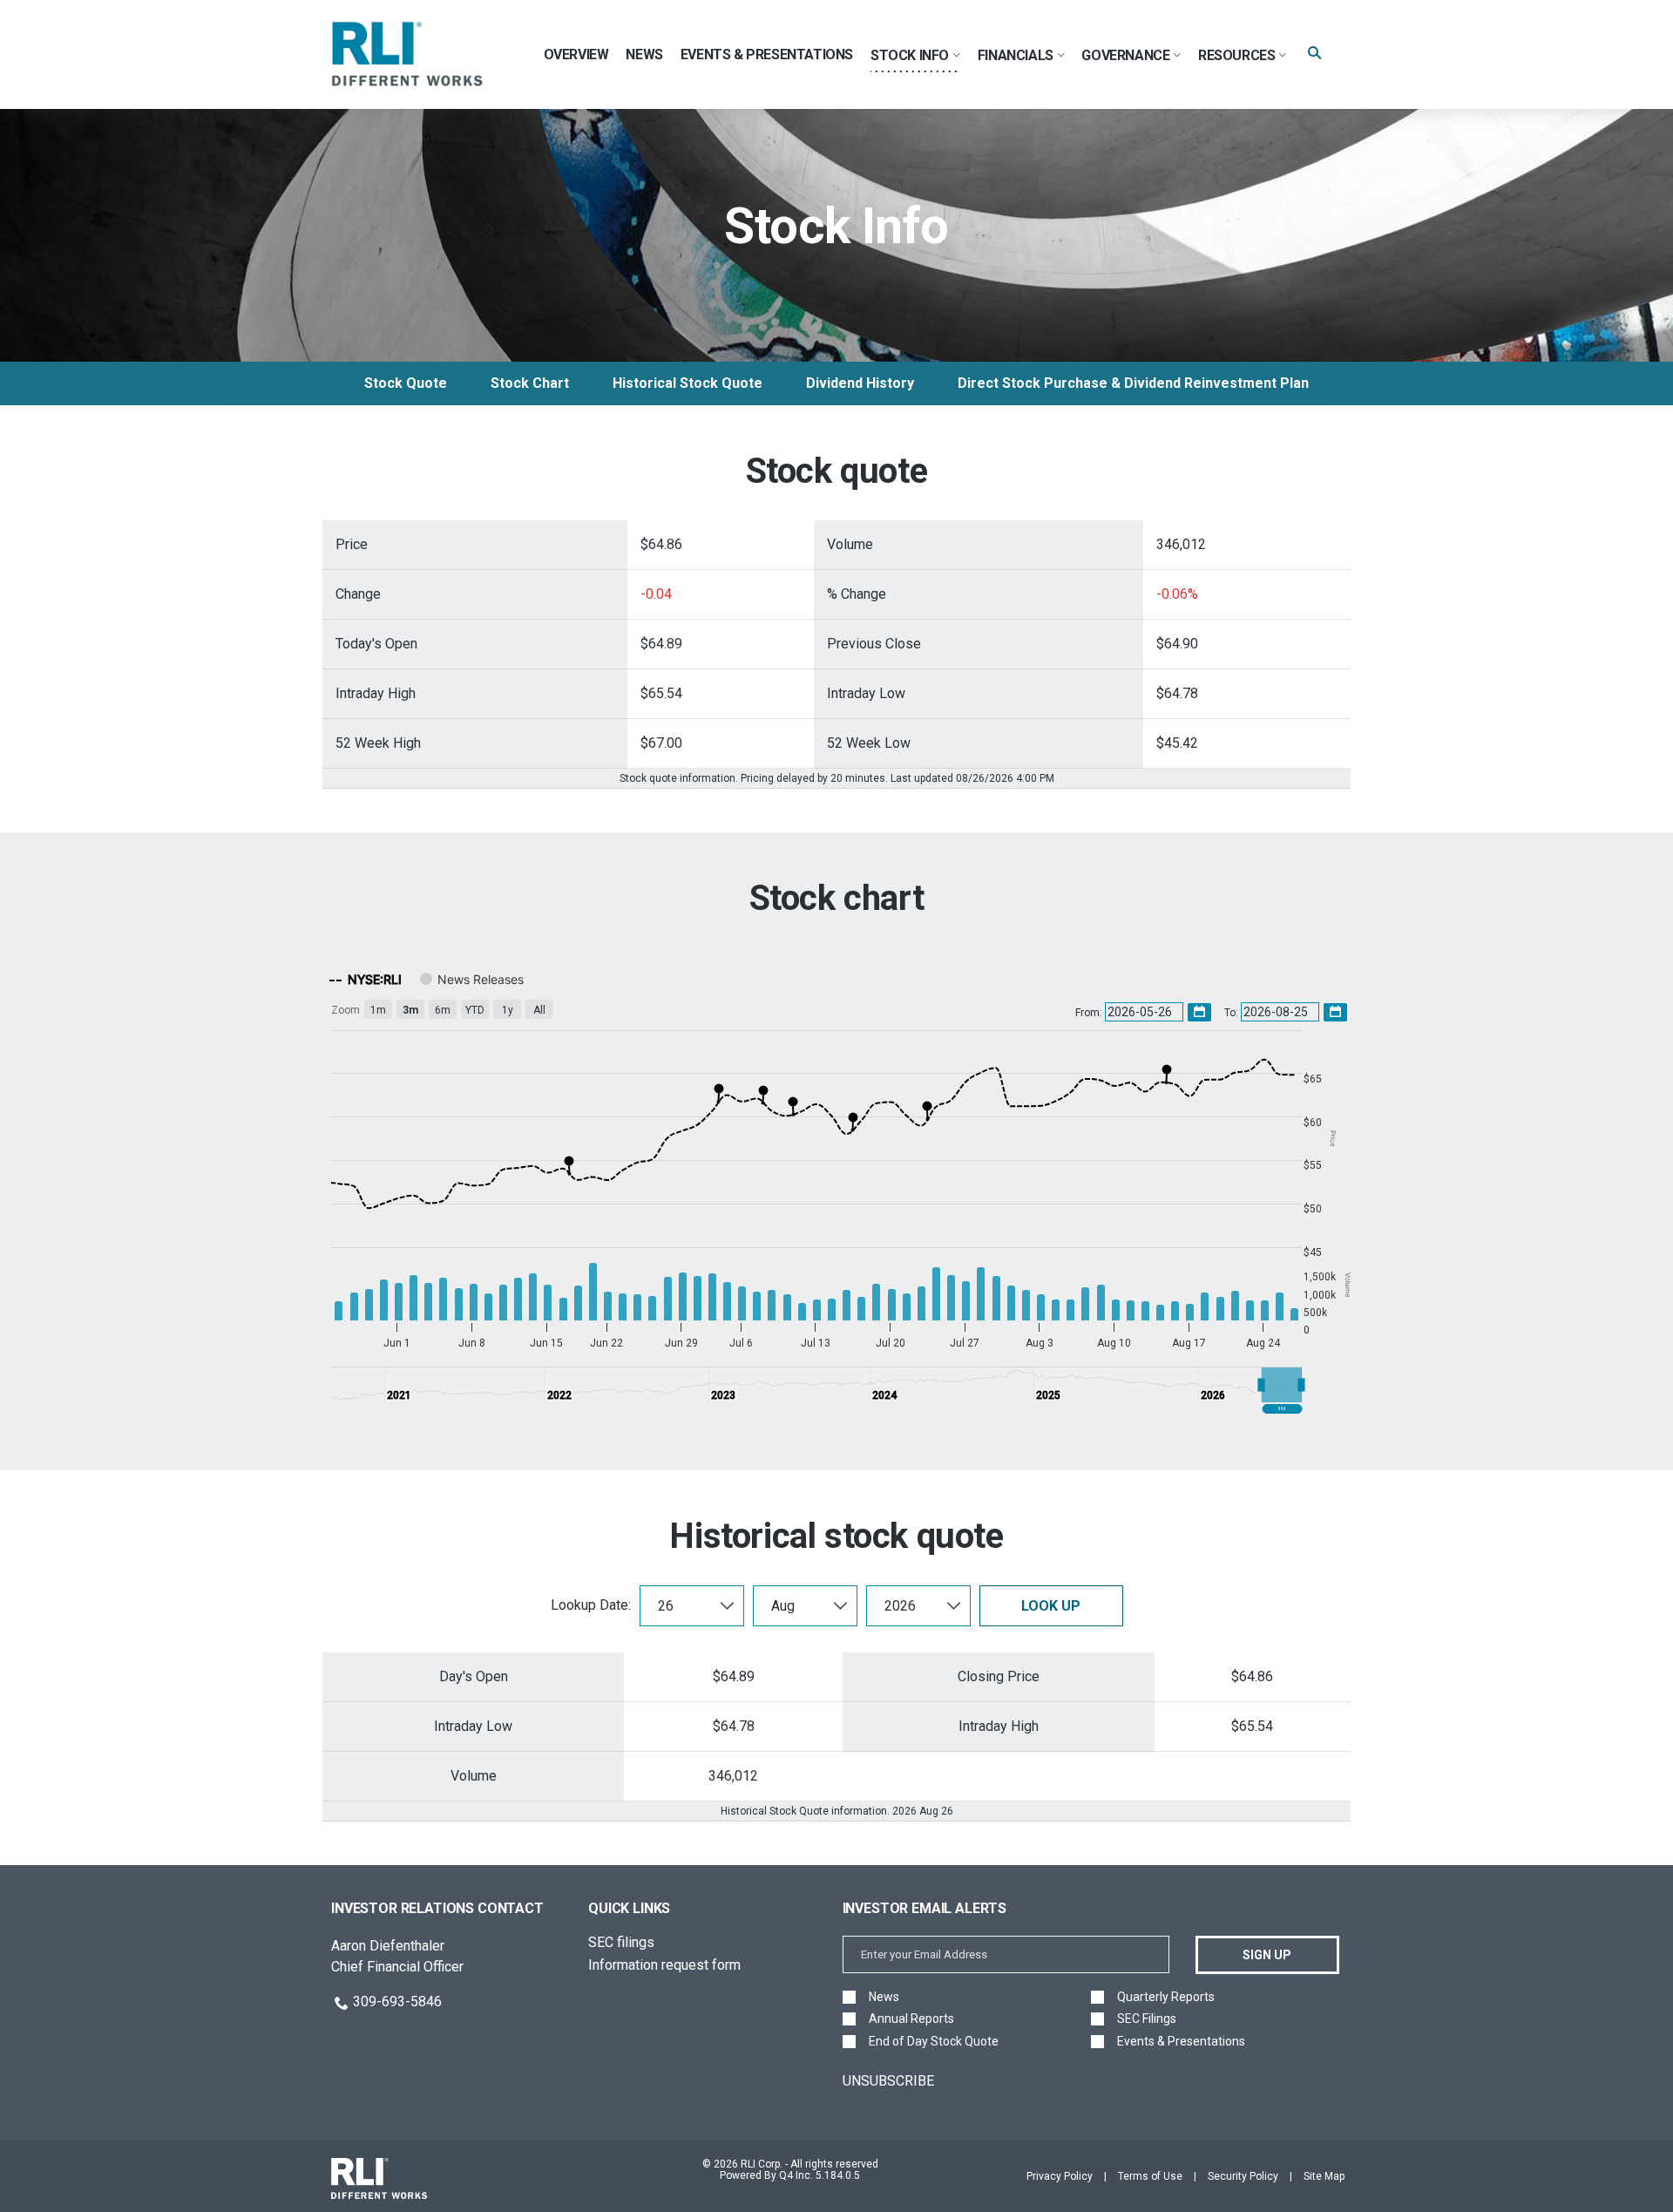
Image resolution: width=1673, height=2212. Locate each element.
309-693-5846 (397, 2002)
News (884, 1997)
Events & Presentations (1181, 2042)
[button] (1282, 1385)
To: (1233, 1013)
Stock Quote (406, 383)
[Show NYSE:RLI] (366, 979)
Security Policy (1243, 2176)
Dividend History (860, 383)
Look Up (1051, 1606)
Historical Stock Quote (687, 383)
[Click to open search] (1314, 54)
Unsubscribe (888, 2081)
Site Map (1324, 2176)
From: (1090, 1013)
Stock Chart (530, 383)
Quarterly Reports (1166, 1997)
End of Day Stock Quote (934, 2042)
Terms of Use (1150, 2176)
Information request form (664, 1965)
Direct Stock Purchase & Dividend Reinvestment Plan (1133, 383)
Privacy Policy (1060, 2176)
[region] (836, 1187)
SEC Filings (1147, 2019)
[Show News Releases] (472, 979)
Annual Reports (911, 2019)
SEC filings (621, 1942)
